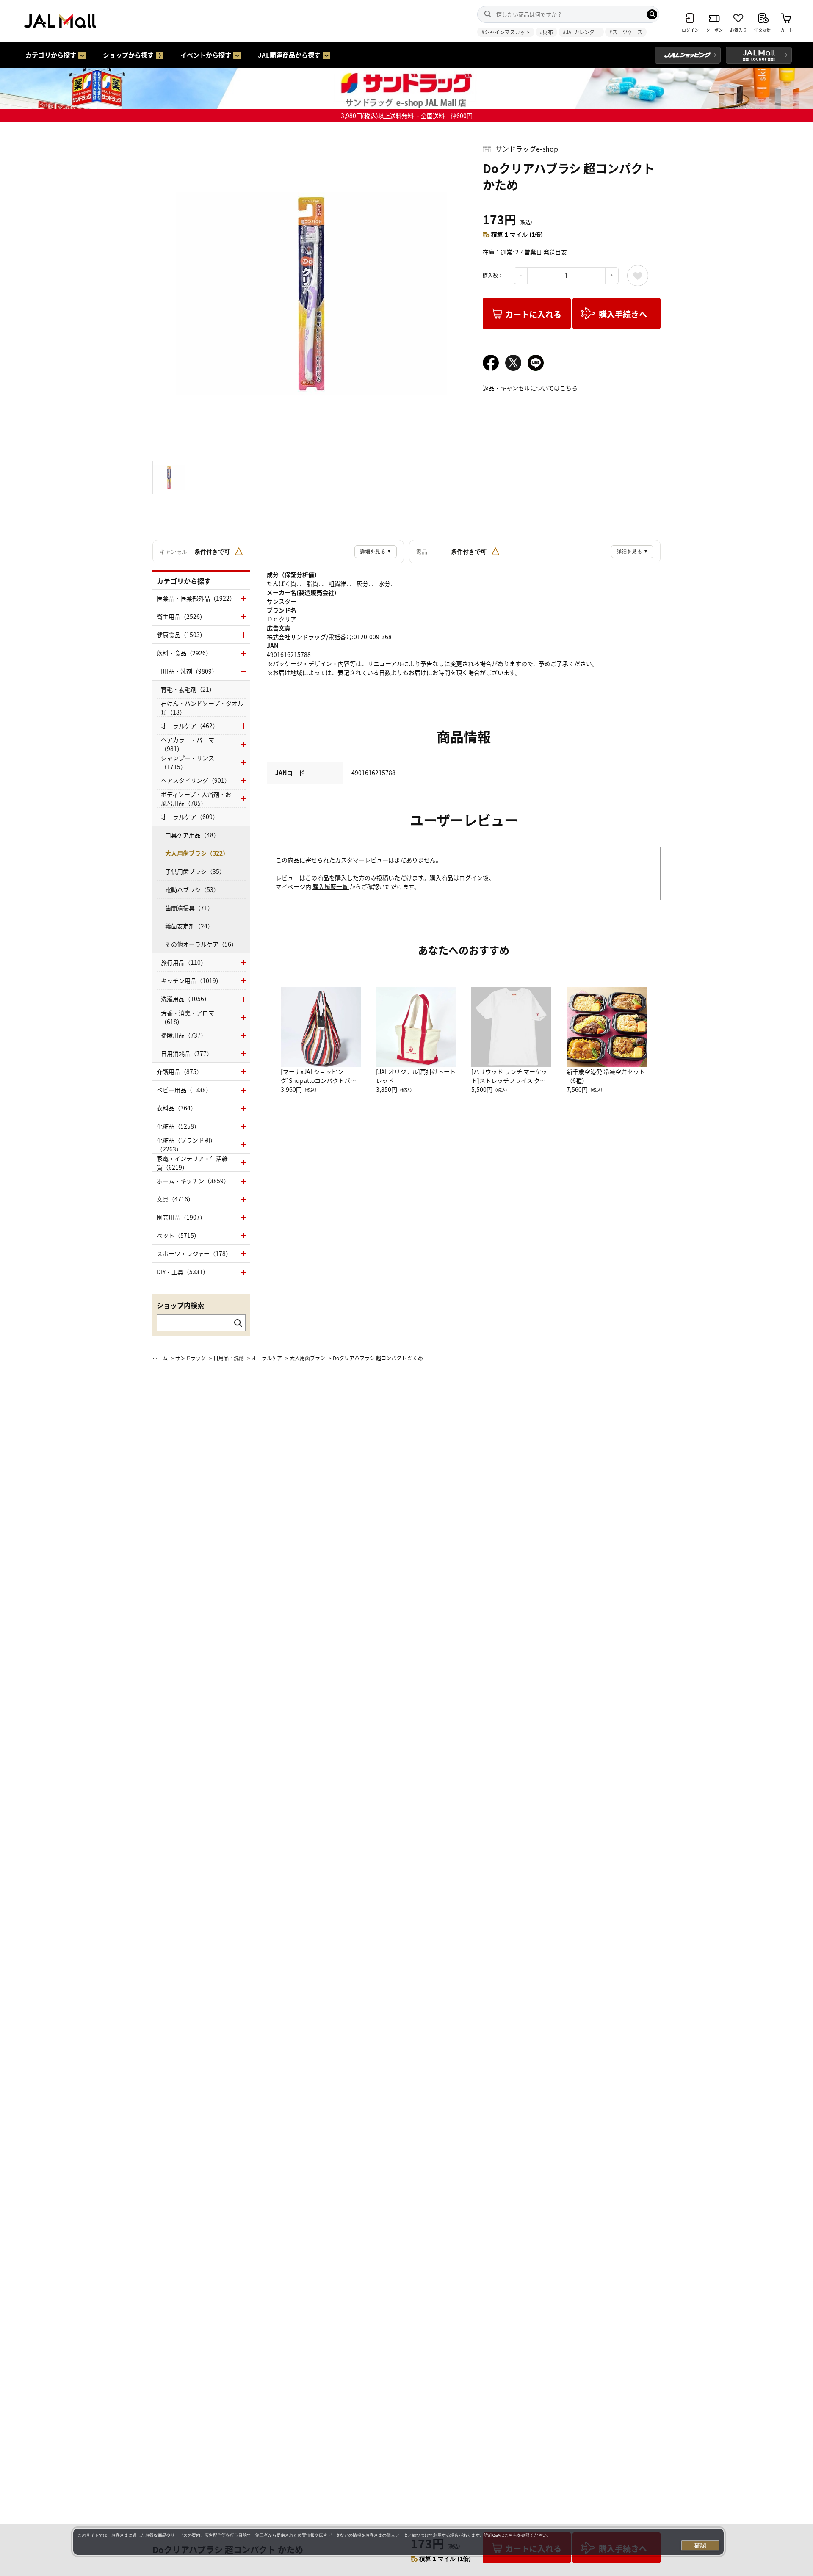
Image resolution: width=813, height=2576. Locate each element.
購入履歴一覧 (331, 886)
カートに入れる (533, 314)
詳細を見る (376, 552)
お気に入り (638, 276)
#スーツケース (626, 32)
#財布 (546, 32)
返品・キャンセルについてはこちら (530, 388)
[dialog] (398, 2542)
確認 (700, 2546)
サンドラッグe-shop (527, 149)
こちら (511, 2535)
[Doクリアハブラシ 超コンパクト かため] (311, 294)
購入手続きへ (623, 314)
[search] (652, 14)
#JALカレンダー (581, 32)
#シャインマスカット (506, 32)
